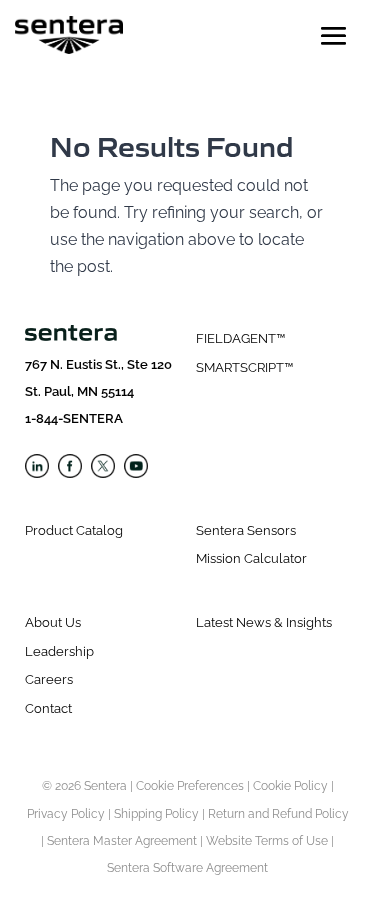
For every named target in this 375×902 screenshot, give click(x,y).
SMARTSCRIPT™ (244, 367)
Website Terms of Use (267, 841)
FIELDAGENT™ (240, 338)
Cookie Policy (290, 786)
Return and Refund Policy (278, 814)
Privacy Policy (66, 814)
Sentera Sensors (246, 530)
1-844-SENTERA (74, 418)
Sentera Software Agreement (187, 868)
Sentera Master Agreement (122, 841)
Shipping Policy (156, 814)
